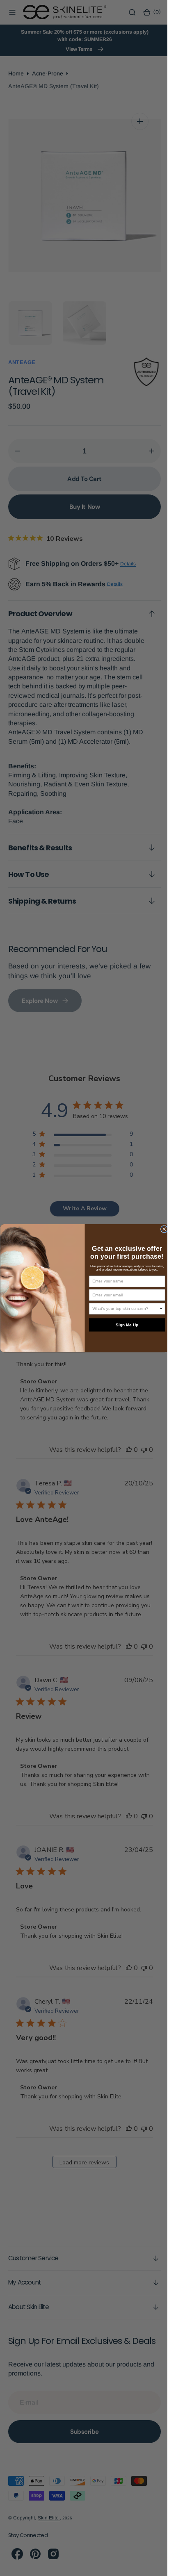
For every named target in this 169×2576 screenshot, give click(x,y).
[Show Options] (158, 1308)
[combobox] (122, 1308)
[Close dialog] (161, 1229)
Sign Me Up (124, 1324)
